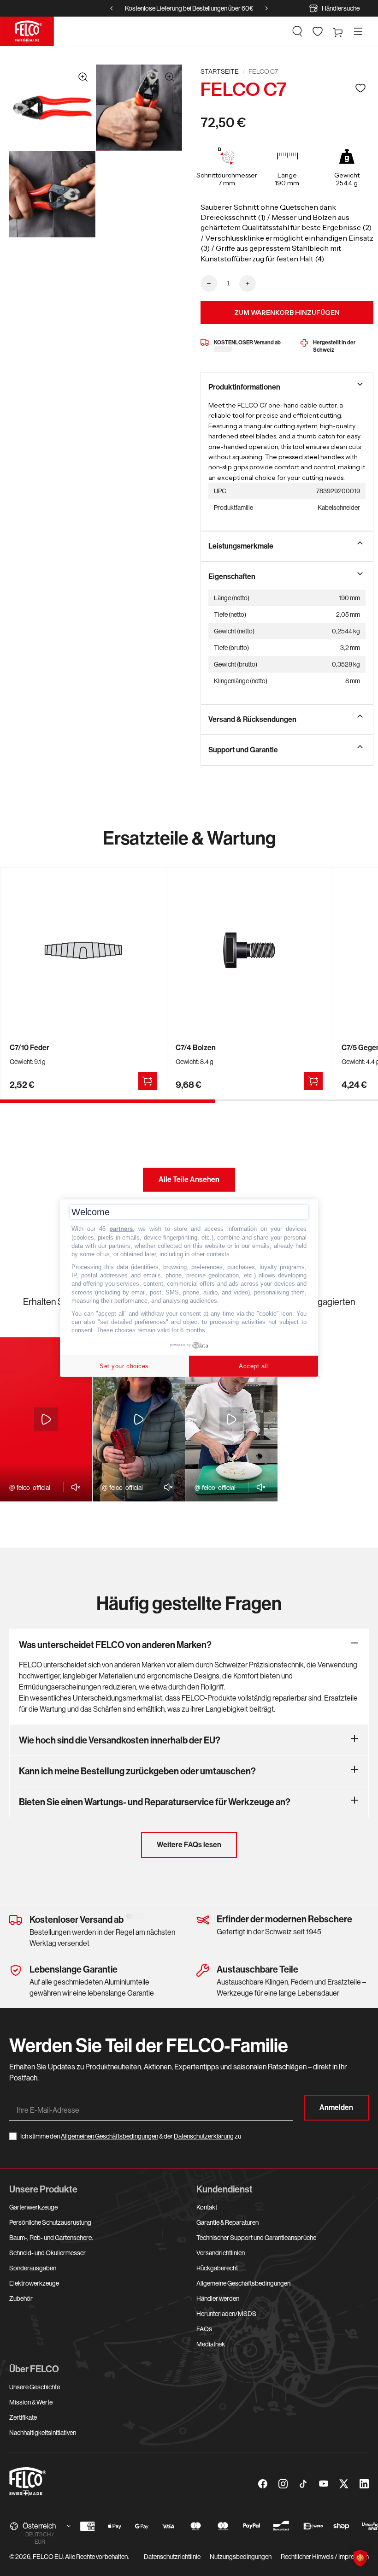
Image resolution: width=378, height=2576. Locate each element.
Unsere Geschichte (35, 2387)
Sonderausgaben (33, 2268)
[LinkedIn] (364, 2484)
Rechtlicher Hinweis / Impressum (325, 2557)
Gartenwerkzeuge (33, 2207)
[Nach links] (112, 8)
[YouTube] (324, 2484)
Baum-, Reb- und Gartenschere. (51, 2238)
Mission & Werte (31, 2402)
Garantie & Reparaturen (227, 2222)
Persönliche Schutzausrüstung (50, 2222)
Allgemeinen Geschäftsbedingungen (109, 2136)
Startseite (220, 71)
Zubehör (21, 2298)
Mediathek (211, 2344)
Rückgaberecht (217, 2268)
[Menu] (358, 31)
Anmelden (336, 2107)
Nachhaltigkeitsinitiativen (43, 2433)
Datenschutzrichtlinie (172, 2557)
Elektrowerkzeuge (34, 2283)
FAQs (204, 2329)
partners (121, 1229)
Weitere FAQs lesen (189, 1845)
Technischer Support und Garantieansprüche (256, 2238)
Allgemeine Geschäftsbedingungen (243, 2283)
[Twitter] (344, 2484)
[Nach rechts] (266, 8)
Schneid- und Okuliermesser (47, 2253)
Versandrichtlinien (221, 2253)
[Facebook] (263, 2484)
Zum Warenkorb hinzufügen (287, 313)
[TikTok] (303, 2484)
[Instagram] (283, 2484)
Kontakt (207, 2207)
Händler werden (218, 2298)
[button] (297, 31)
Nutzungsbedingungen (241, 2557)
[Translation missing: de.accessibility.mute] (73, 1487)
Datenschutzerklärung (204, 2136)
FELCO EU (48, 2557)
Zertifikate (23, 2417)
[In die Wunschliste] (360, 88)
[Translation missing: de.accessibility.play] (46, 1419)
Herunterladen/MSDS (226, 2314)
